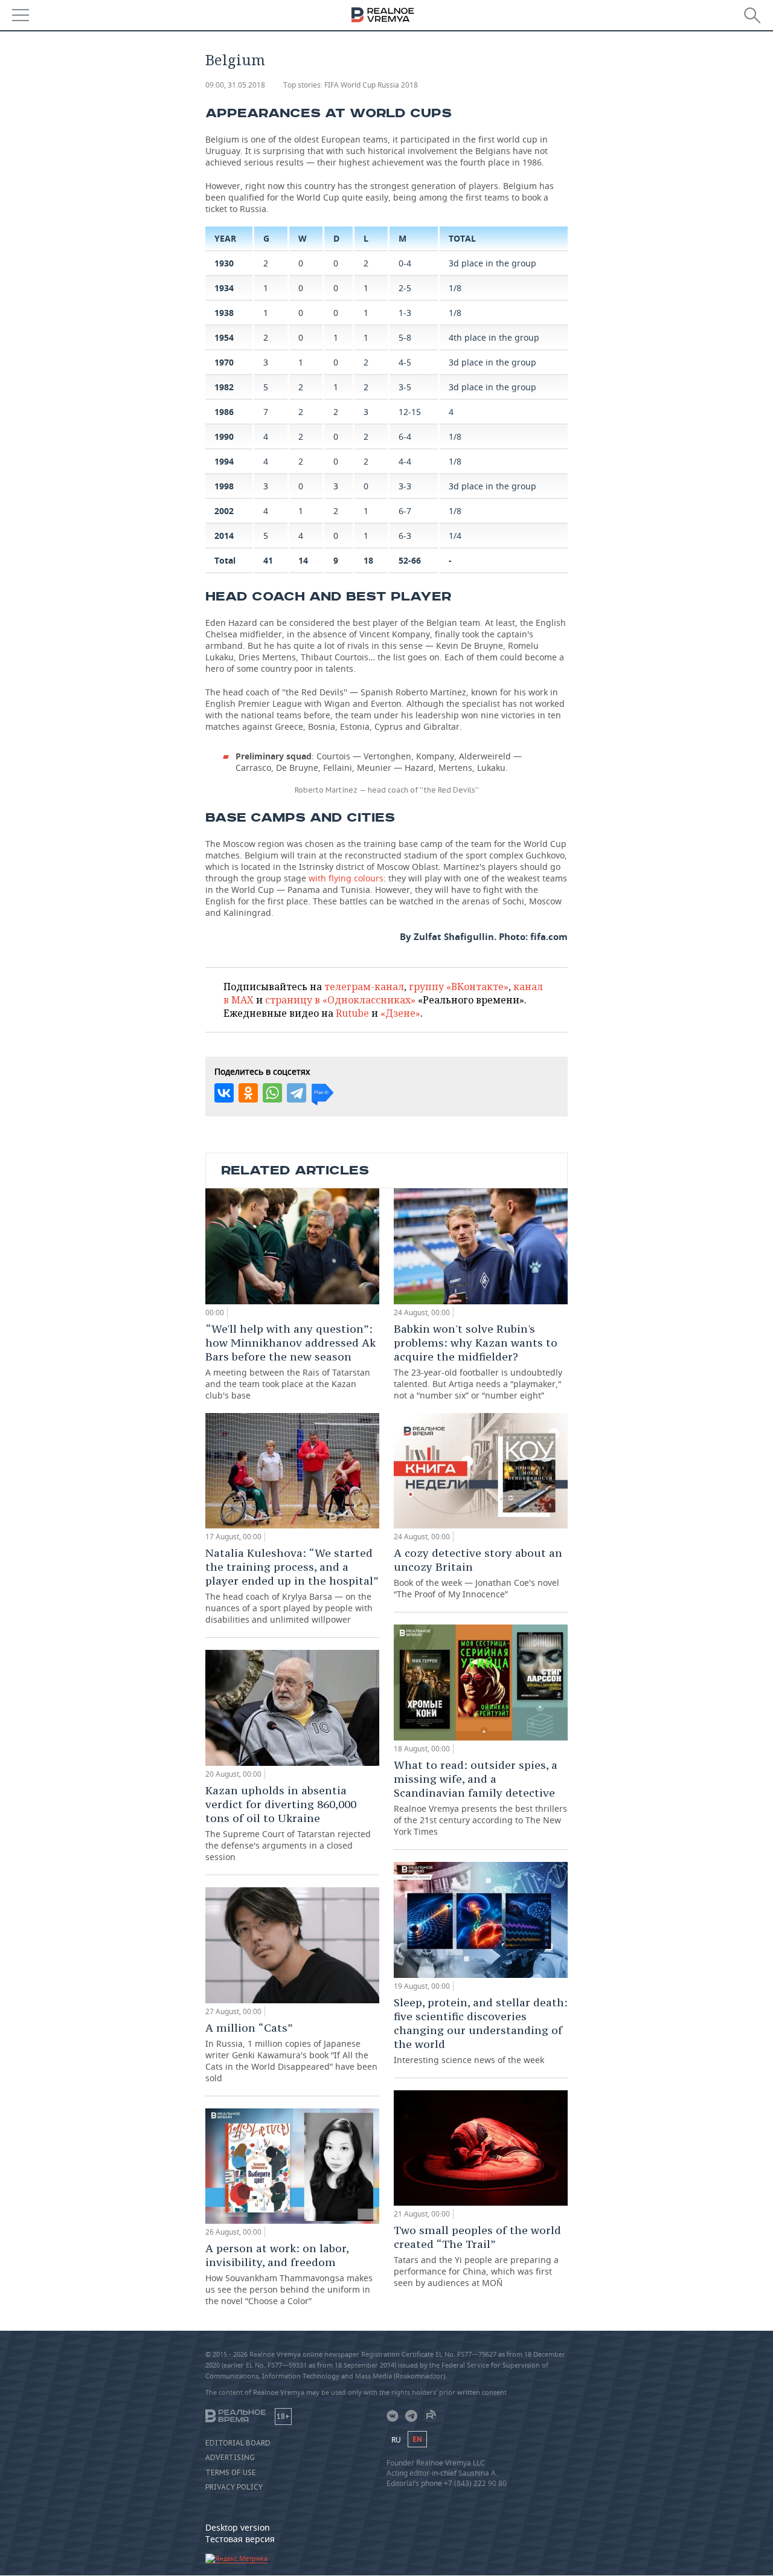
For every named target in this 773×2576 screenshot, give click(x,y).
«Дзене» (400, 1013)
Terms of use (231, 2473)
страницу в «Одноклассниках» (340, 1000)
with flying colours (346, 878)
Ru (396, 2440)
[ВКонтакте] (224, 1093)
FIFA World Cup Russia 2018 (371, 85)
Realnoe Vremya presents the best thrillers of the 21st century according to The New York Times (480, 1798)
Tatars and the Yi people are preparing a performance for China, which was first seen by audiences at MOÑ (477, 2256)
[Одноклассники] (248, 1093)
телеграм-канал (364, 987)
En (417, 2439)
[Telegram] (297, 1093)
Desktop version (238, 2527)
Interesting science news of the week (481, 2030)
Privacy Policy (234, 2487)
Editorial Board (238, 2443)
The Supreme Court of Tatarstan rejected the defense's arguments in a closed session (288, 1823)
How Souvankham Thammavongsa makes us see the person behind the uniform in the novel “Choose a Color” (289, 2274)
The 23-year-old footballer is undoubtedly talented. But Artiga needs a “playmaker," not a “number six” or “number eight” (478, 1361)
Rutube (352, 1013)
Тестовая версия (240, 2539)
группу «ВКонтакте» (459, 987)
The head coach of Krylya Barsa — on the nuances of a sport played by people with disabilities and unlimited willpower (292, 1586)
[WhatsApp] (272, 1093)
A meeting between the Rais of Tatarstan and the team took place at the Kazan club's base (290, 1361)
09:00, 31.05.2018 (235, 85)
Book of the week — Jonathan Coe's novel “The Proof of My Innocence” (478, 1573)
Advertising (230, 2458)
